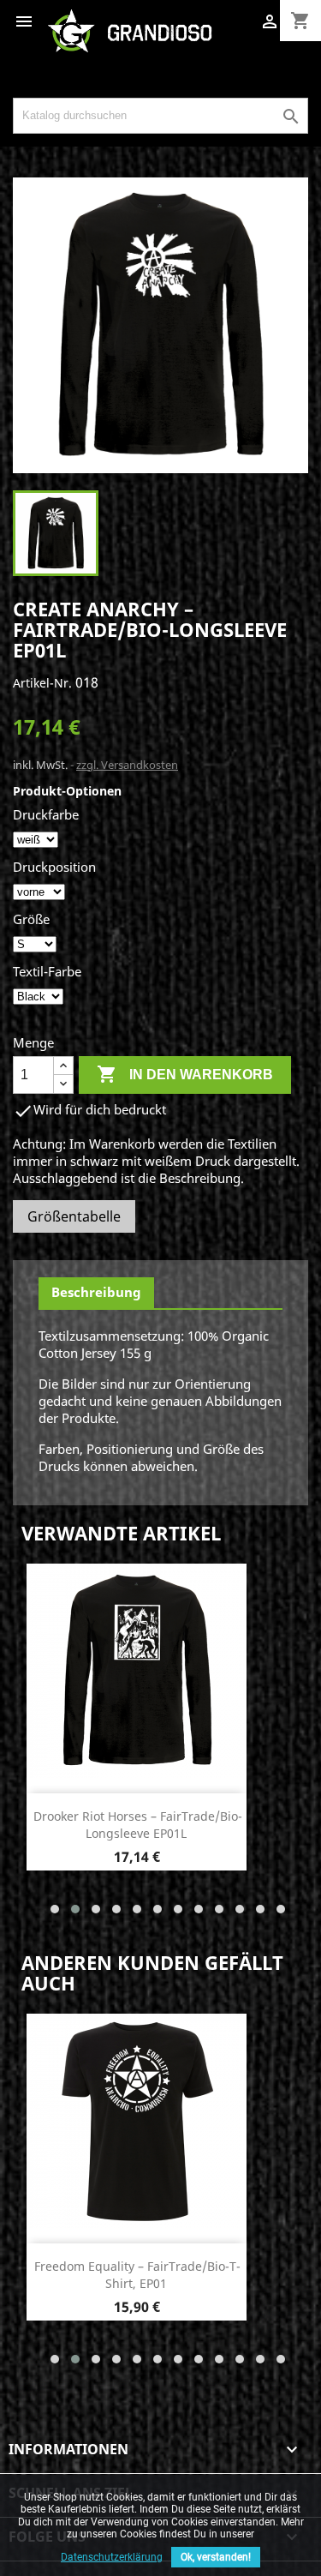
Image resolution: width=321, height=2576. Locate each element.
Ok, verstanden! (216, 2557)
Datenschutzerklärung (112, 2557)
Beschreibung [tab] (96, 1292)
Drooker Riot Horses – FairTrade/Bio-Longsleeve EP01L (138, 1825)
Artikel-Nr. (42, 683)
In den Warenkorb (185, 1074)
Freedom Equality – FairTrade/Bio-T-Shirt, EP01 (137, 2275)
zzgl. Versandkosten (127, 765)
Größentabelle (74, 1216)
